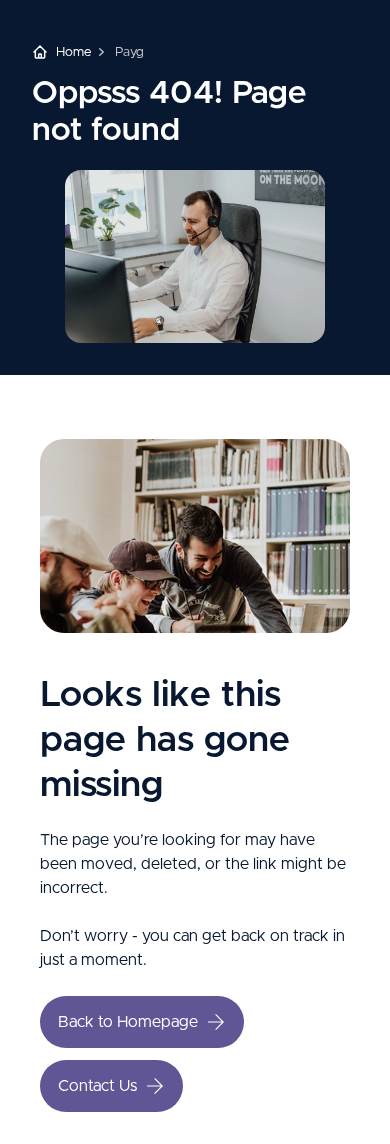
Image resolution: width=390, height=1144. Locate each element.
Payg (129, 52)
